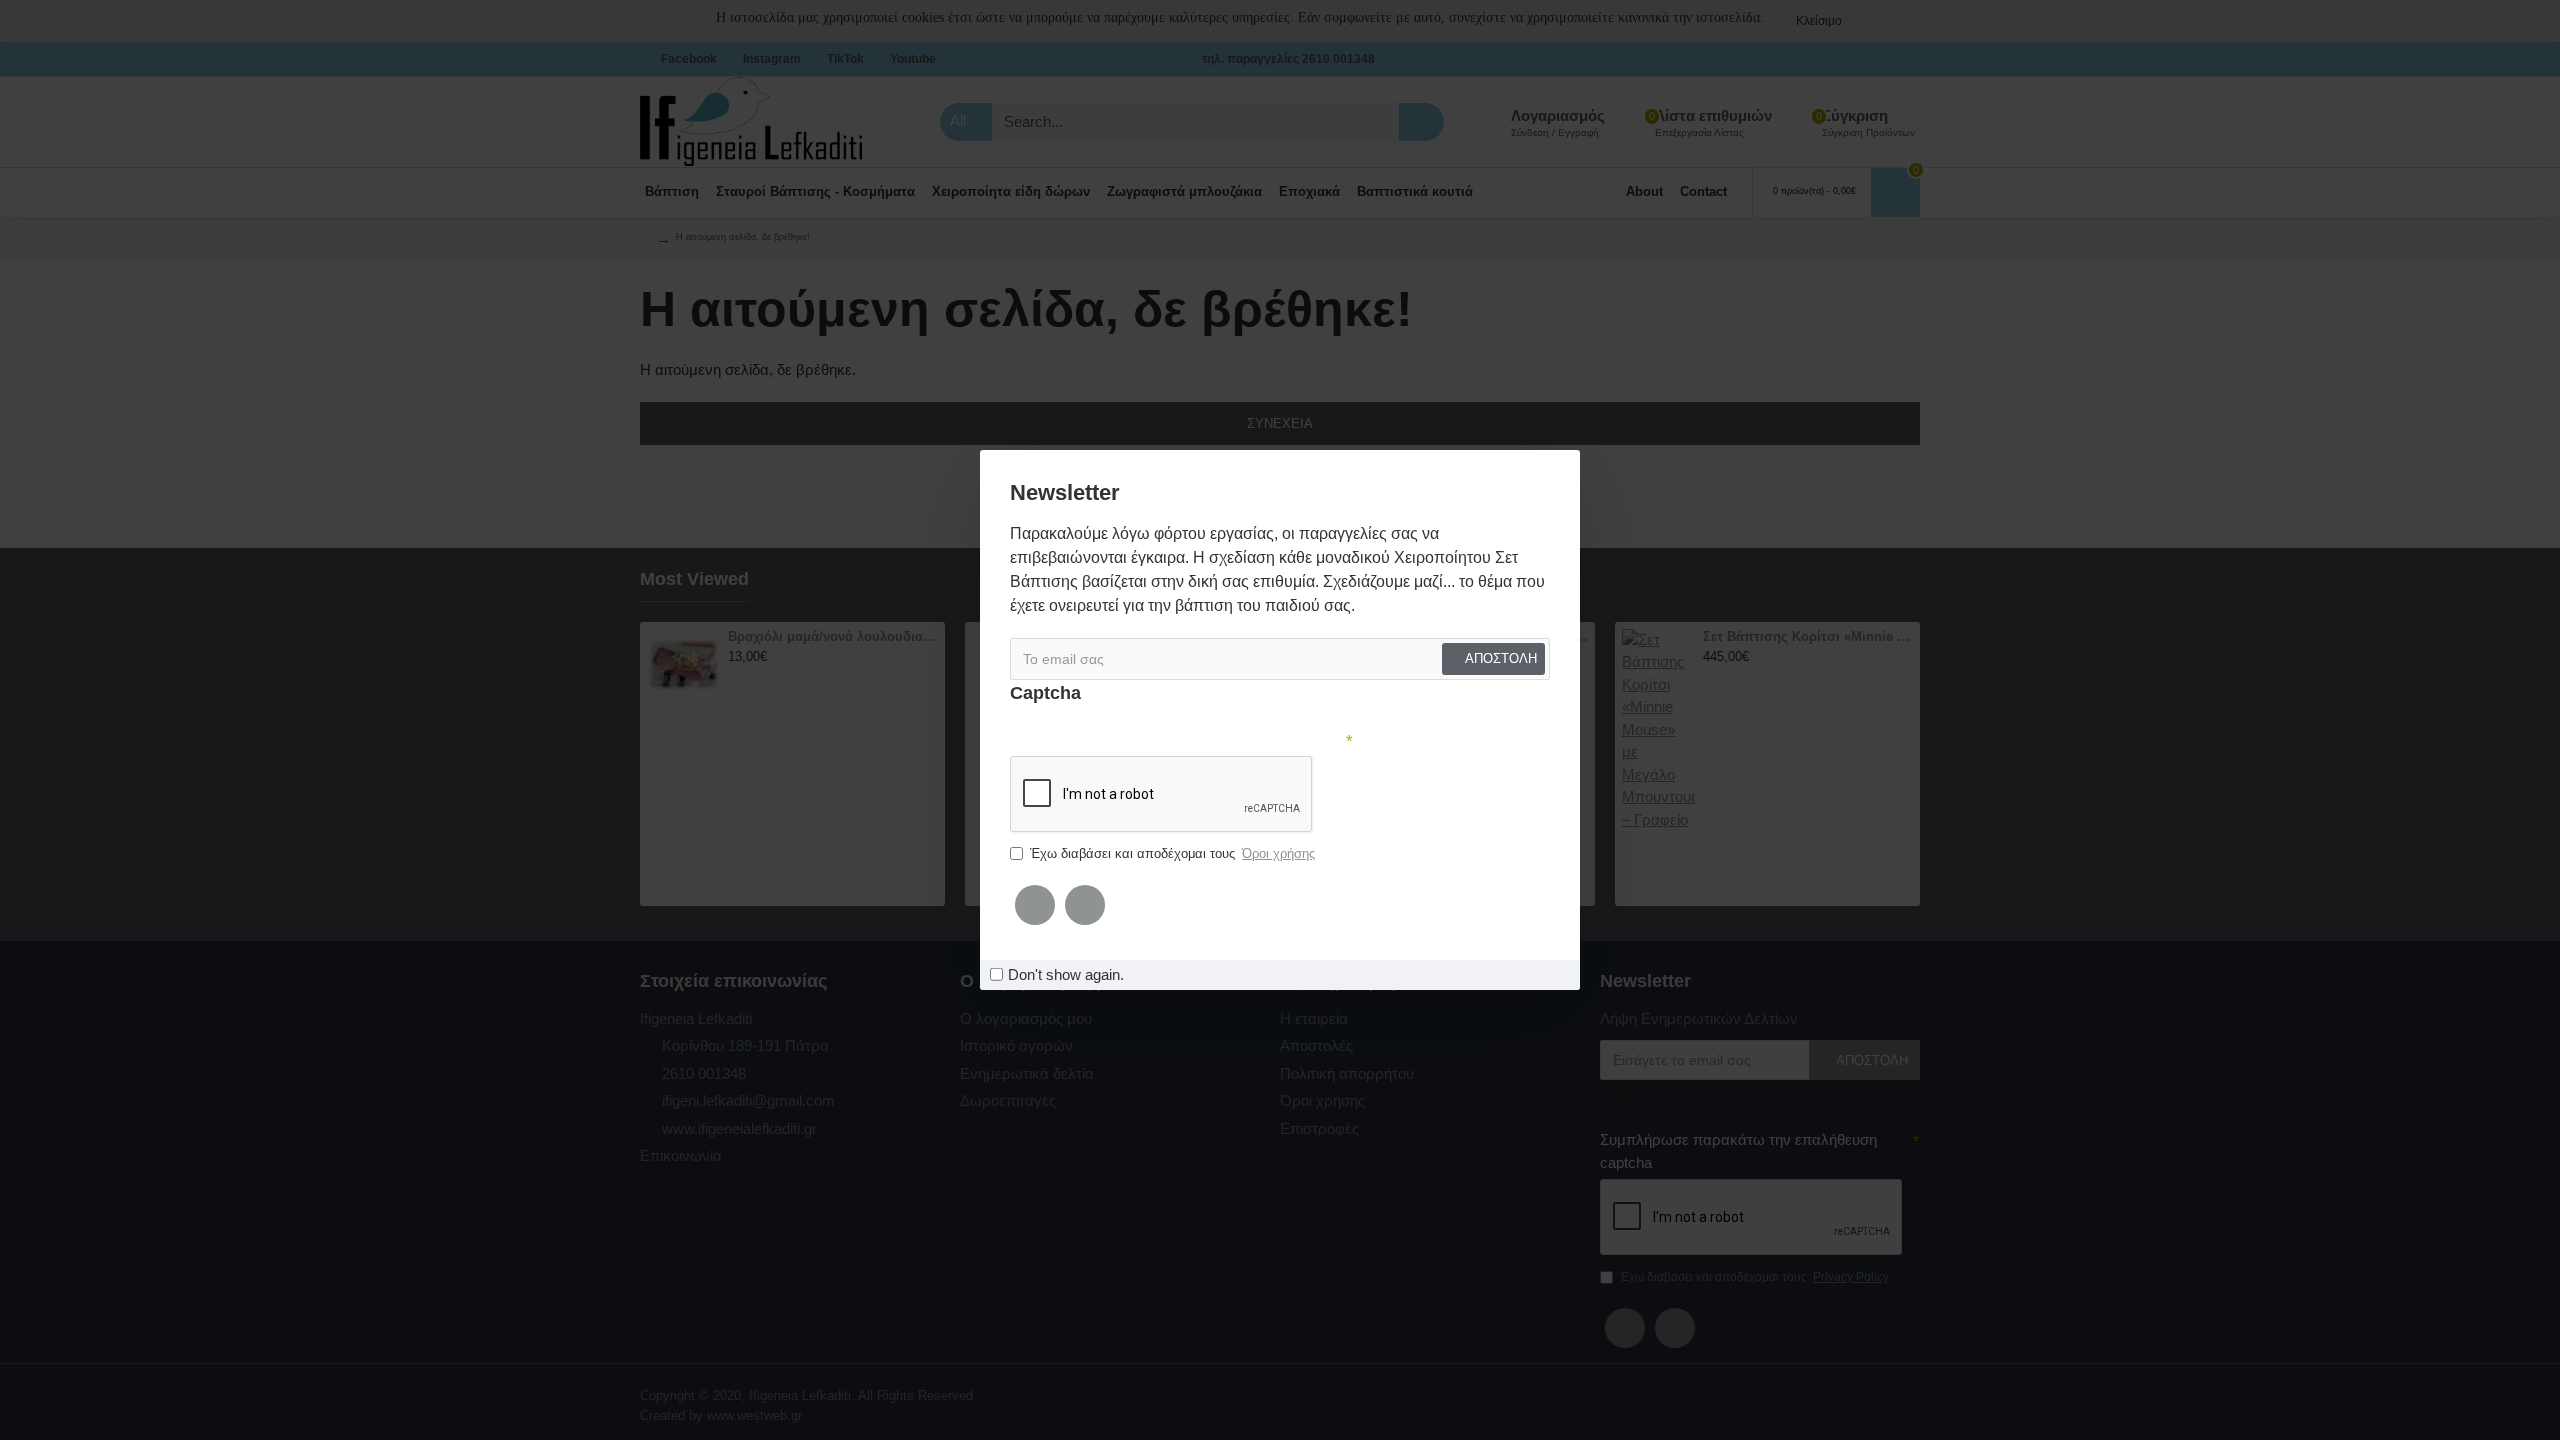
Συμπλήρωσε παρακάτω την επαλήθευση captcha (1176, 739)
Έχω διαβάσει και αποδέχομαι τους (1172, 853)
